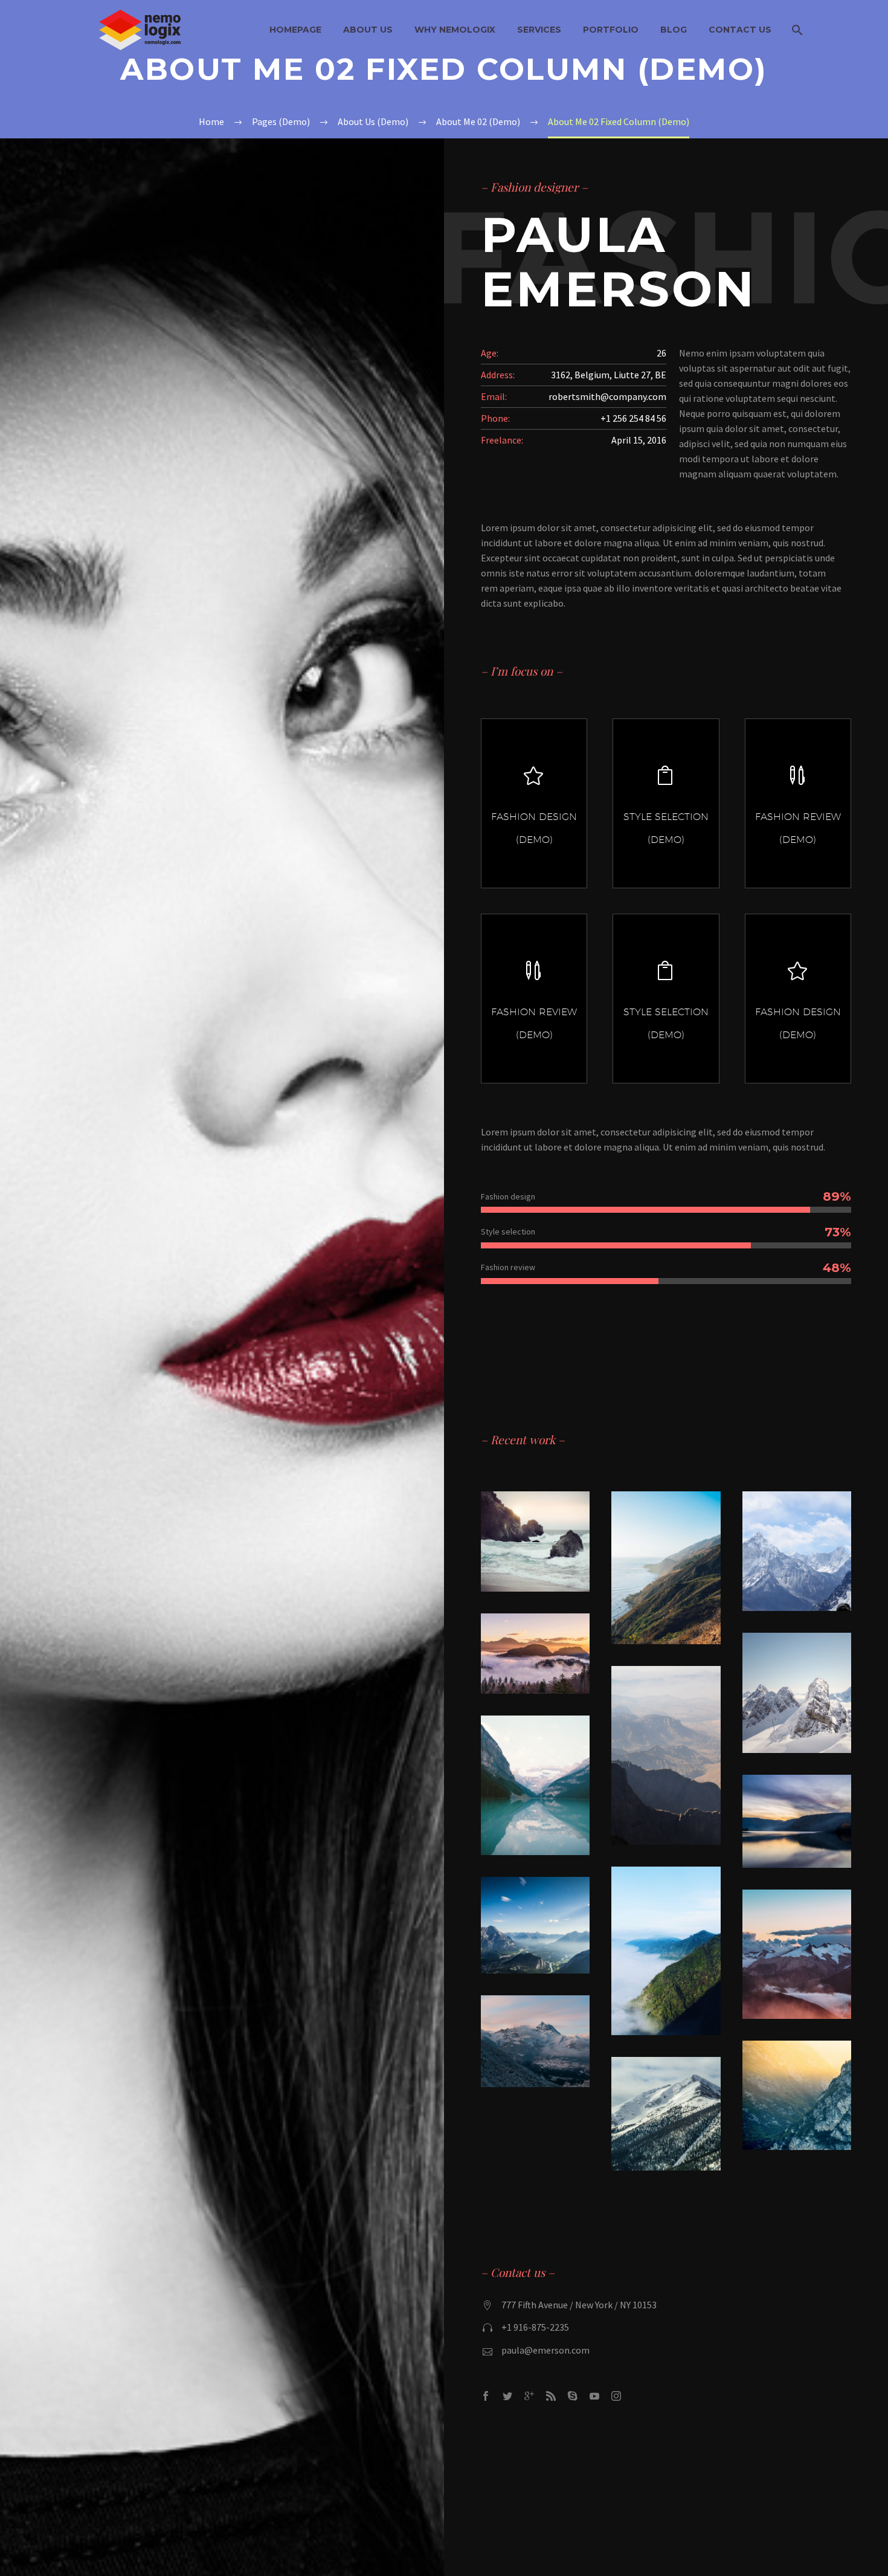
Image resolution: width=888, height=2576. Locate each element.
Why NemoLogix (455, 30)
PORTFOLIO (611, 30)
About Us (368, 30)
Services (539, 30)
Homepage (295, 30)
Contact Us (740, 30)
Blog (674, 30)
